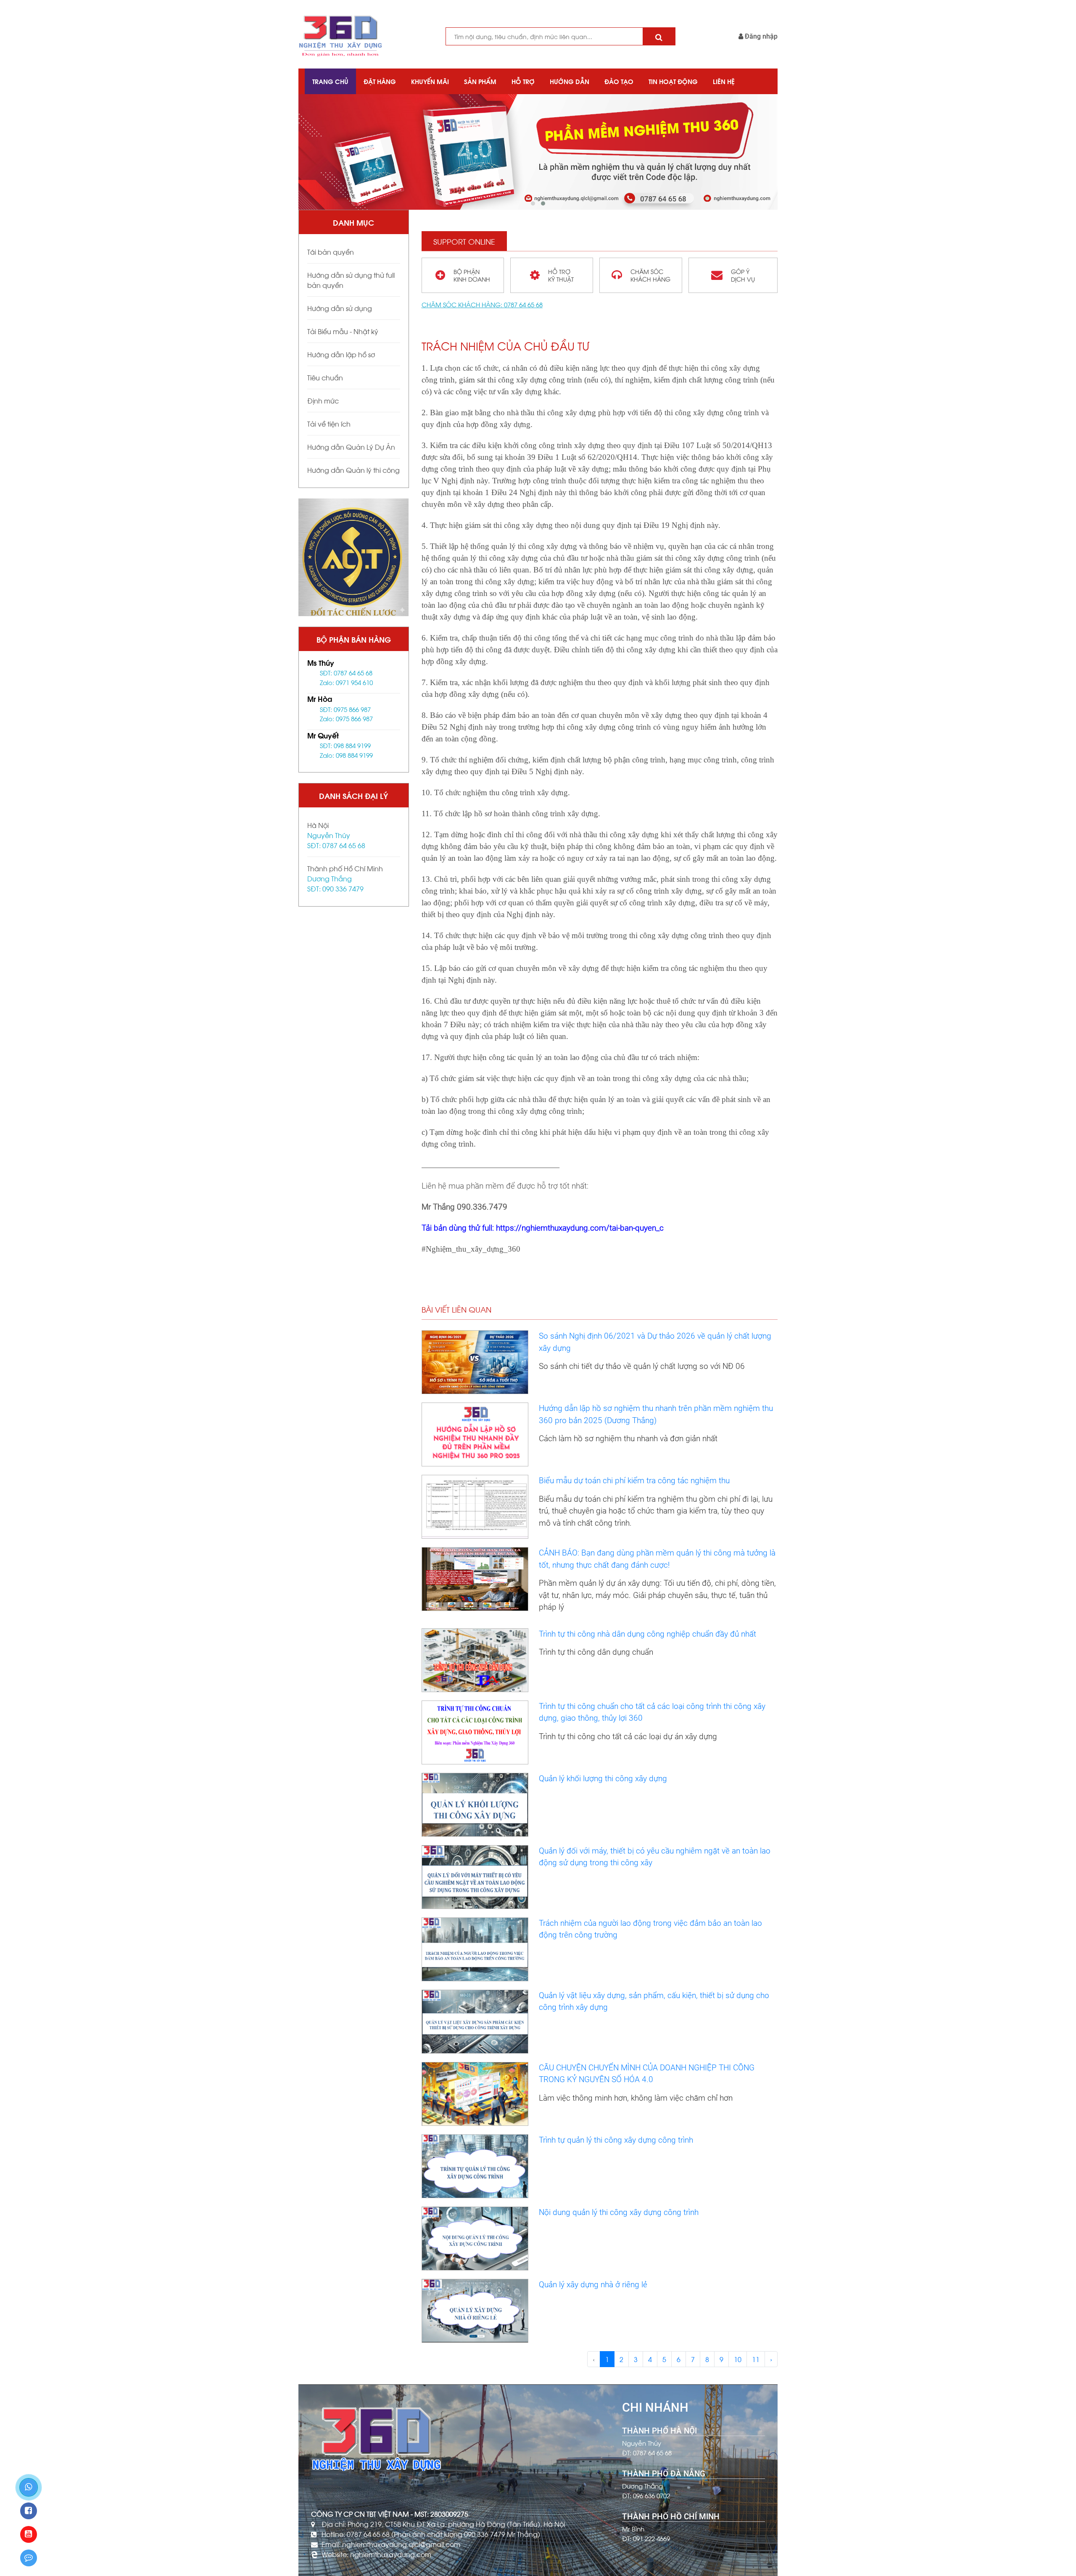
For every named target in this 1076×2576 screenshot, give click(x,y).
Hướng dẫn (570, 81)
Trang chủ (330, 81)
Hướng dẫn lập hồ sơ (341, 354)
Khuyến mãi (430, 81)
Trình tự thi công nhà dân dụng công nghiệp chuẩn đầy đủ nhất (647, 1634)
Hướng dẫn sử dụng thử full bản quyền (351, 280)
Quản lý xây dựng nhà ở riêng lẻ (593, 2285)
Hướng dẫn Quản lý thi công (353, 470)
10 (738, 2359)
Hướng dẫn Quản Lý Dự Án (351, 447)
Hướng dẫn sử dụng (340, 308)
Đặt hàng (380, 81)
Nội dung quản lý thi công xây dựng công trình (619, 2212)
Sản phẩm (480, 81)
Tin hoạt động (673, 81)
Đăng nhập (760, 36)
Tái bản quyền (331, 252)
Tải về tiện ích (329, 423)
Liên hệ (724, 81)
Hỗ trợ (523, 81)
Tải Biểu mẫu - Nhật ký (343, 331)
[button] (533, 203)
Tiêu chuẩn (325, 377)
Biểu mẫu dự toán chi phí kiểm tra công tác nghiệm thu (634, 1480)
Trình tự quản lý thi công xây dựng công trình (616, 2140)
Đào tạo (619, 81)
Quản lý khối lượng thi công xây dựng (603, 1778)
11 (756, 2359)
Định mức (323, 400)
